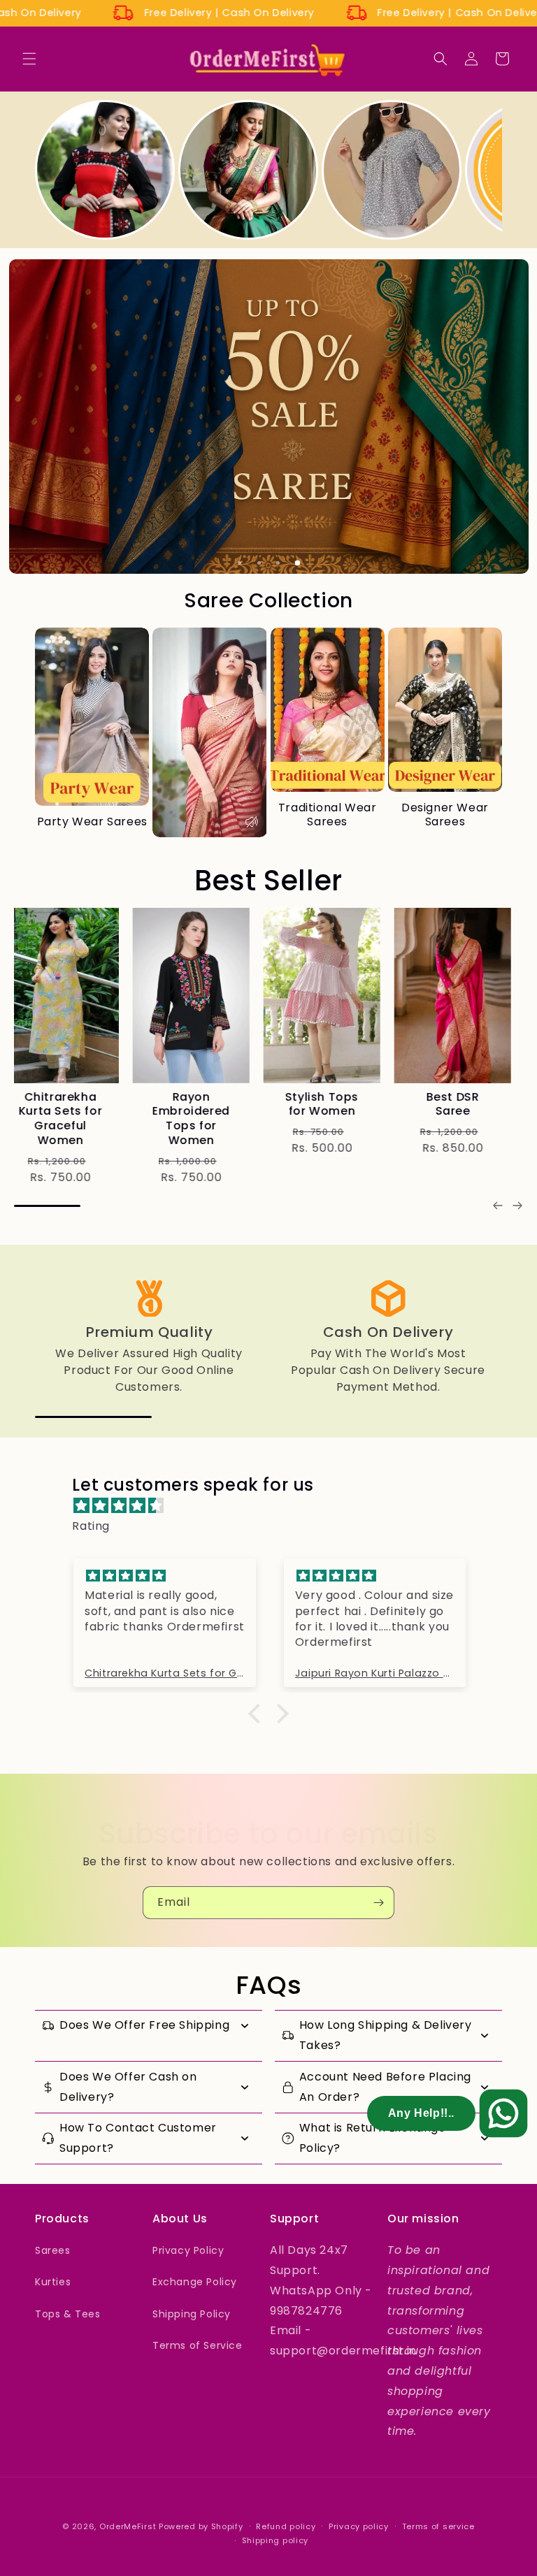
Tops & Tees (68, 2314)
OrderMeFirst (128, 2526)
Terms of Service (198, 2345)
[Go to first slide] (517, 1206)
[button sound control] (252, 822)
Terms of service (438, 2526)
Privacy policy (359, 2526)
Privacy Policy (188, 2250)
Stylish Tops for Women (72, 1104)
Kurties (53, 2282)
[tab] (240, 563)
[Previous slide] (498, 1206)
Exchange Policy (195, 2282)
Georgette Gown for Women (464, 1111)
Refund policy (286, 2526)
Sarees (53, 2250)
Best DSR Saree (203, 1104)
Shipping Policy (192, 2314)
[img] (275, 1506)
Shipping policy (275, 2540)
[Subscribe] (378, 1903)
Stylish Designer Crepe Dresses (334, 1111)
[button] (29, 59)
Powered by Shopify (201, 2526)
